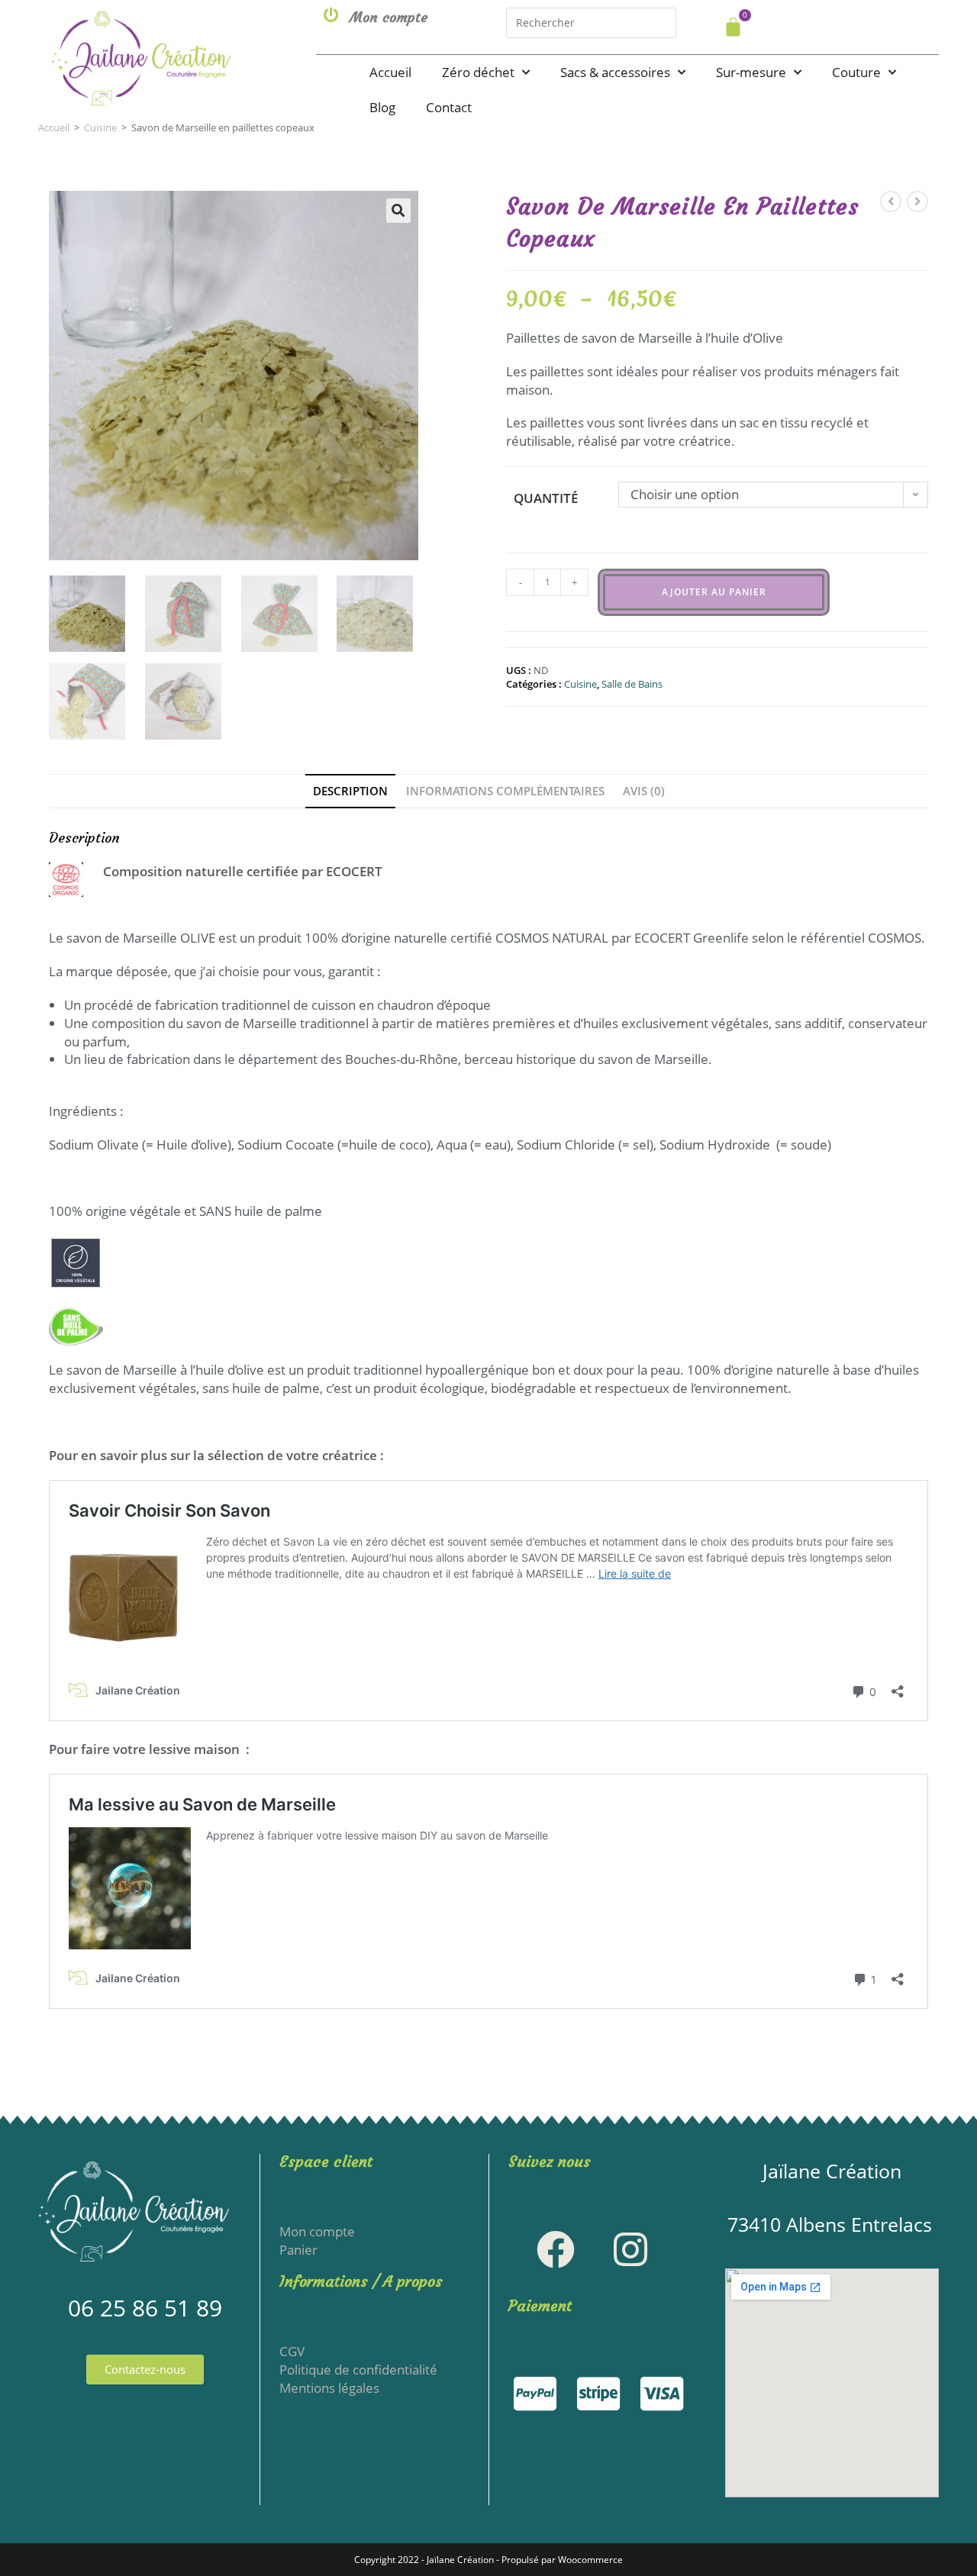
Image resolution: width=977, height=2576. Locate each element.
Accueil (390, 72)
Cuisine (100, 127)
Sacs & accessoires (615, 72)
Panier (298, 2250)
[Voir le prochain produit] (917, 202)
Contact (449, 107)
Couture (856, 72)
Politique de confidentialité (358, 2370)
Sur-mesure (751, 72)
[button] (398, 211)
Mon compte (389, 17)
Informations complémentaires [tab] (505, 791)
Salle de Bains (632, 684)
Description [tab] (350, 791)
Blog (382, 107)
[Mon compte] (331, 15)
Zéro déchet (478, 72)
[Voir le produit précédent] (891, 202)
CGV (292, 2351)
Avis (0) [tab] (644, 791)
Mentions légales (329, 2388)
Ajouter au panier (714, 592)
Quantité (546, 498)
